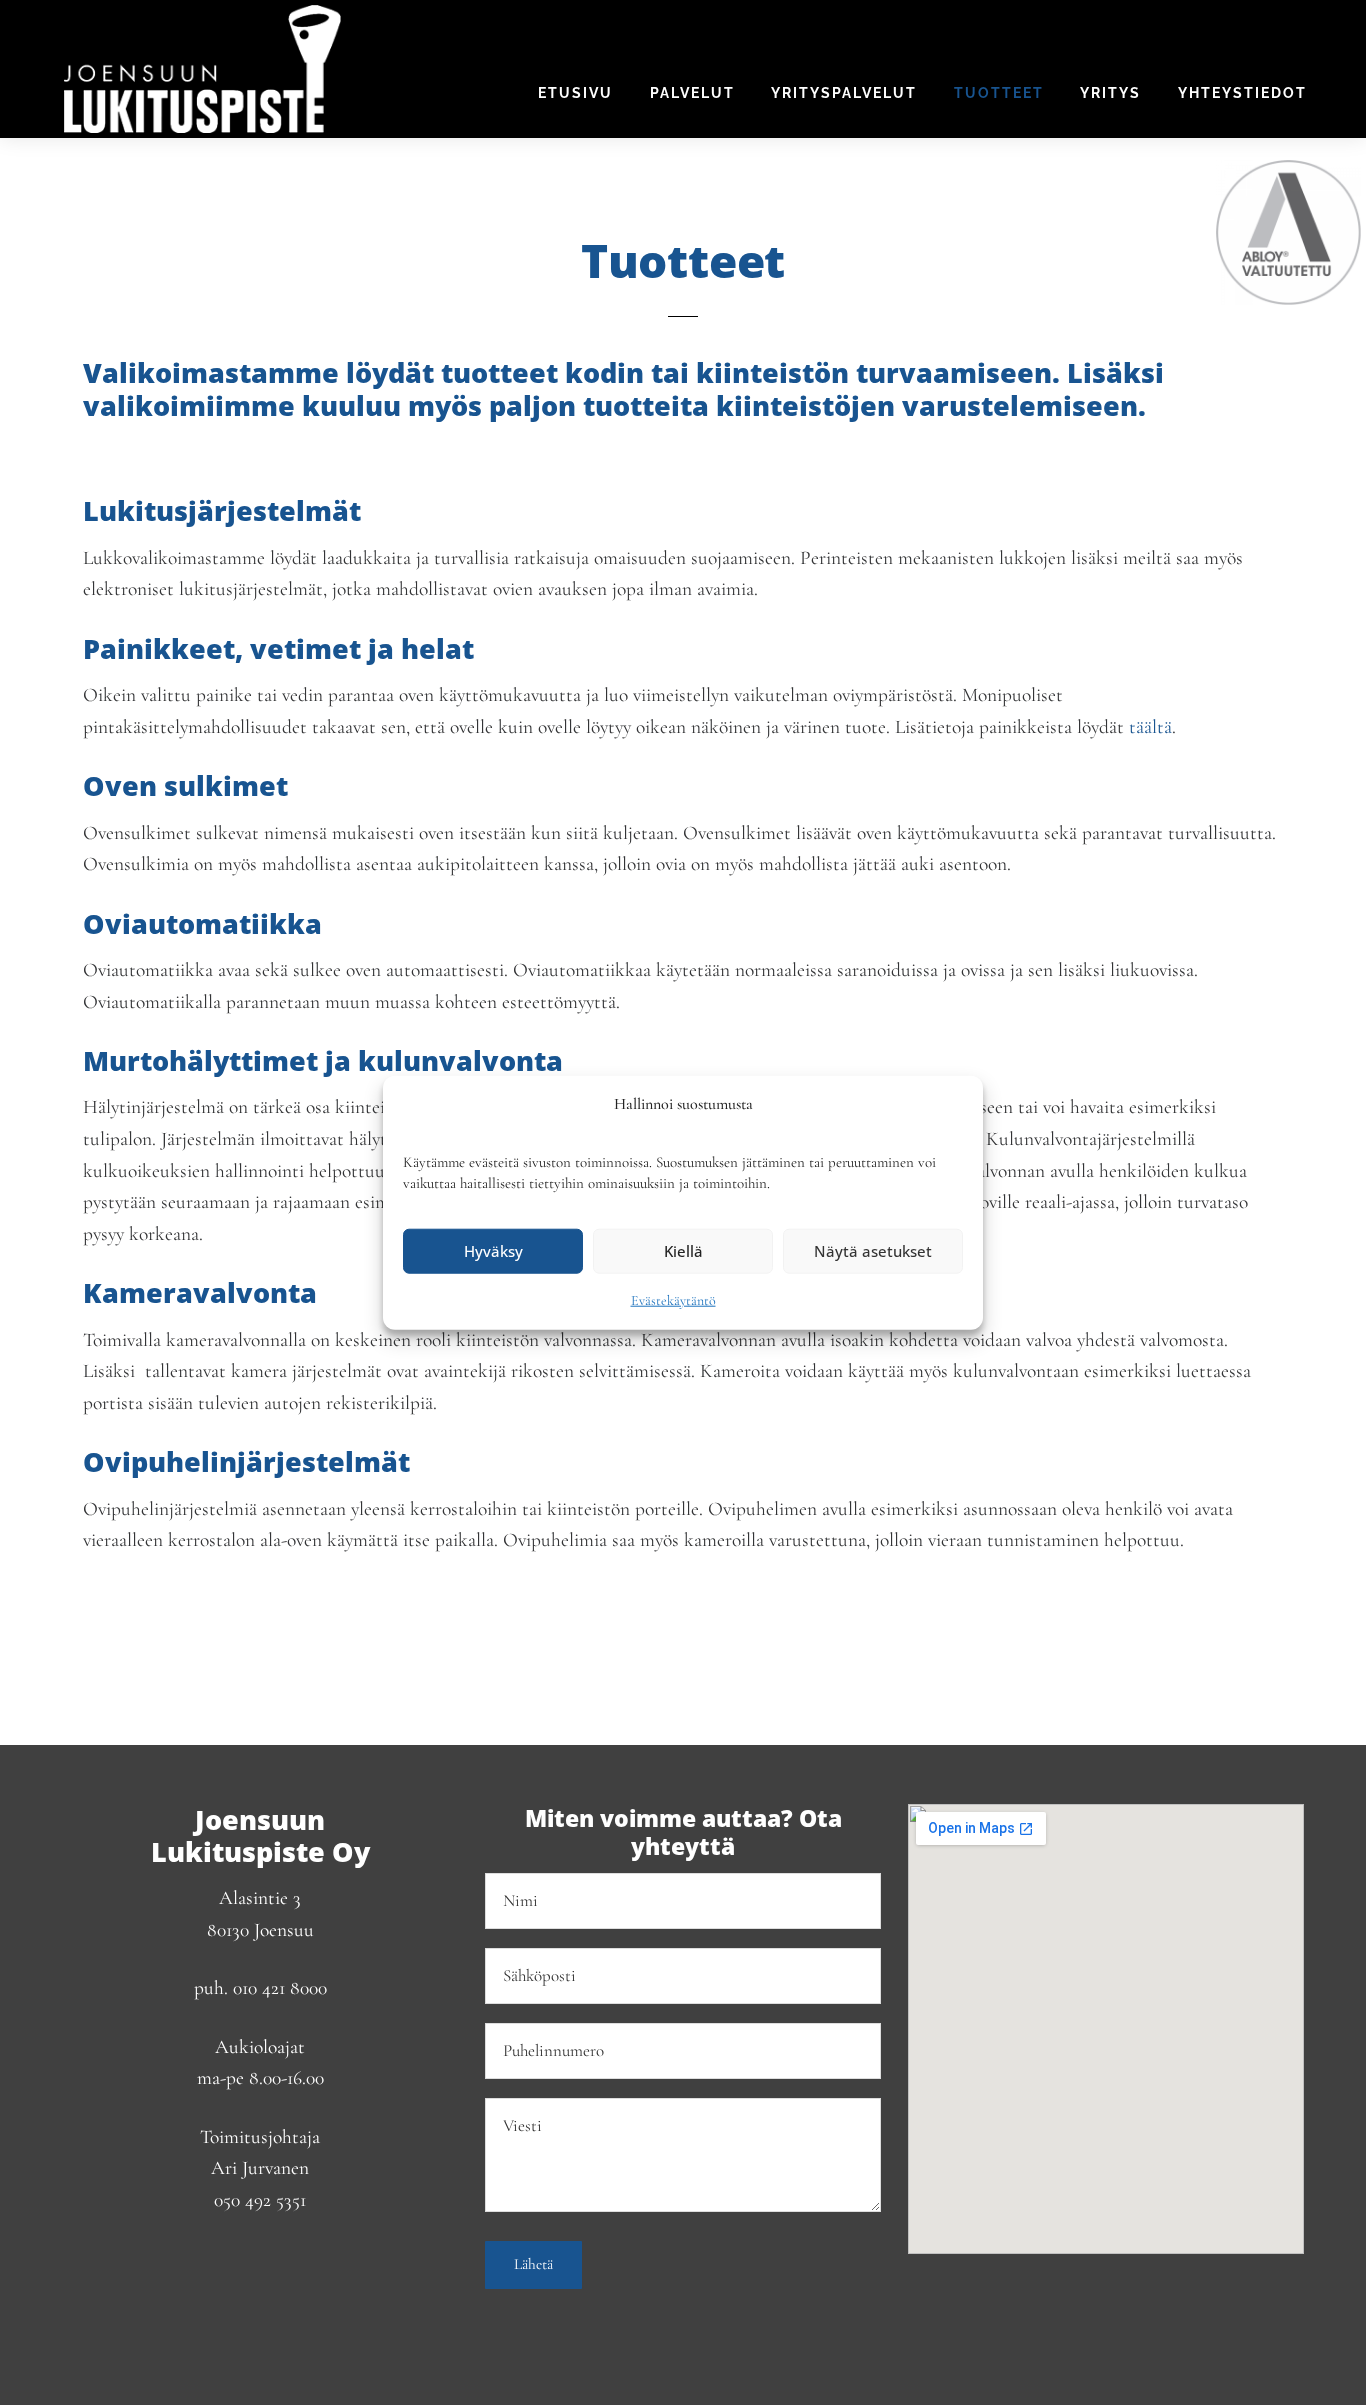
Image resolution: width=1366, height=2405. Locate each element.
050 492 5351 (260, 2200)
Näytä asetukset (873, 1251)
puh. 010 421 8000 (260, 1988)
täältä (1150, 727)
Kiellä (683, 1251)
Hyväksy (493, 1251)
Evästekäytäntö (673, 1299)
